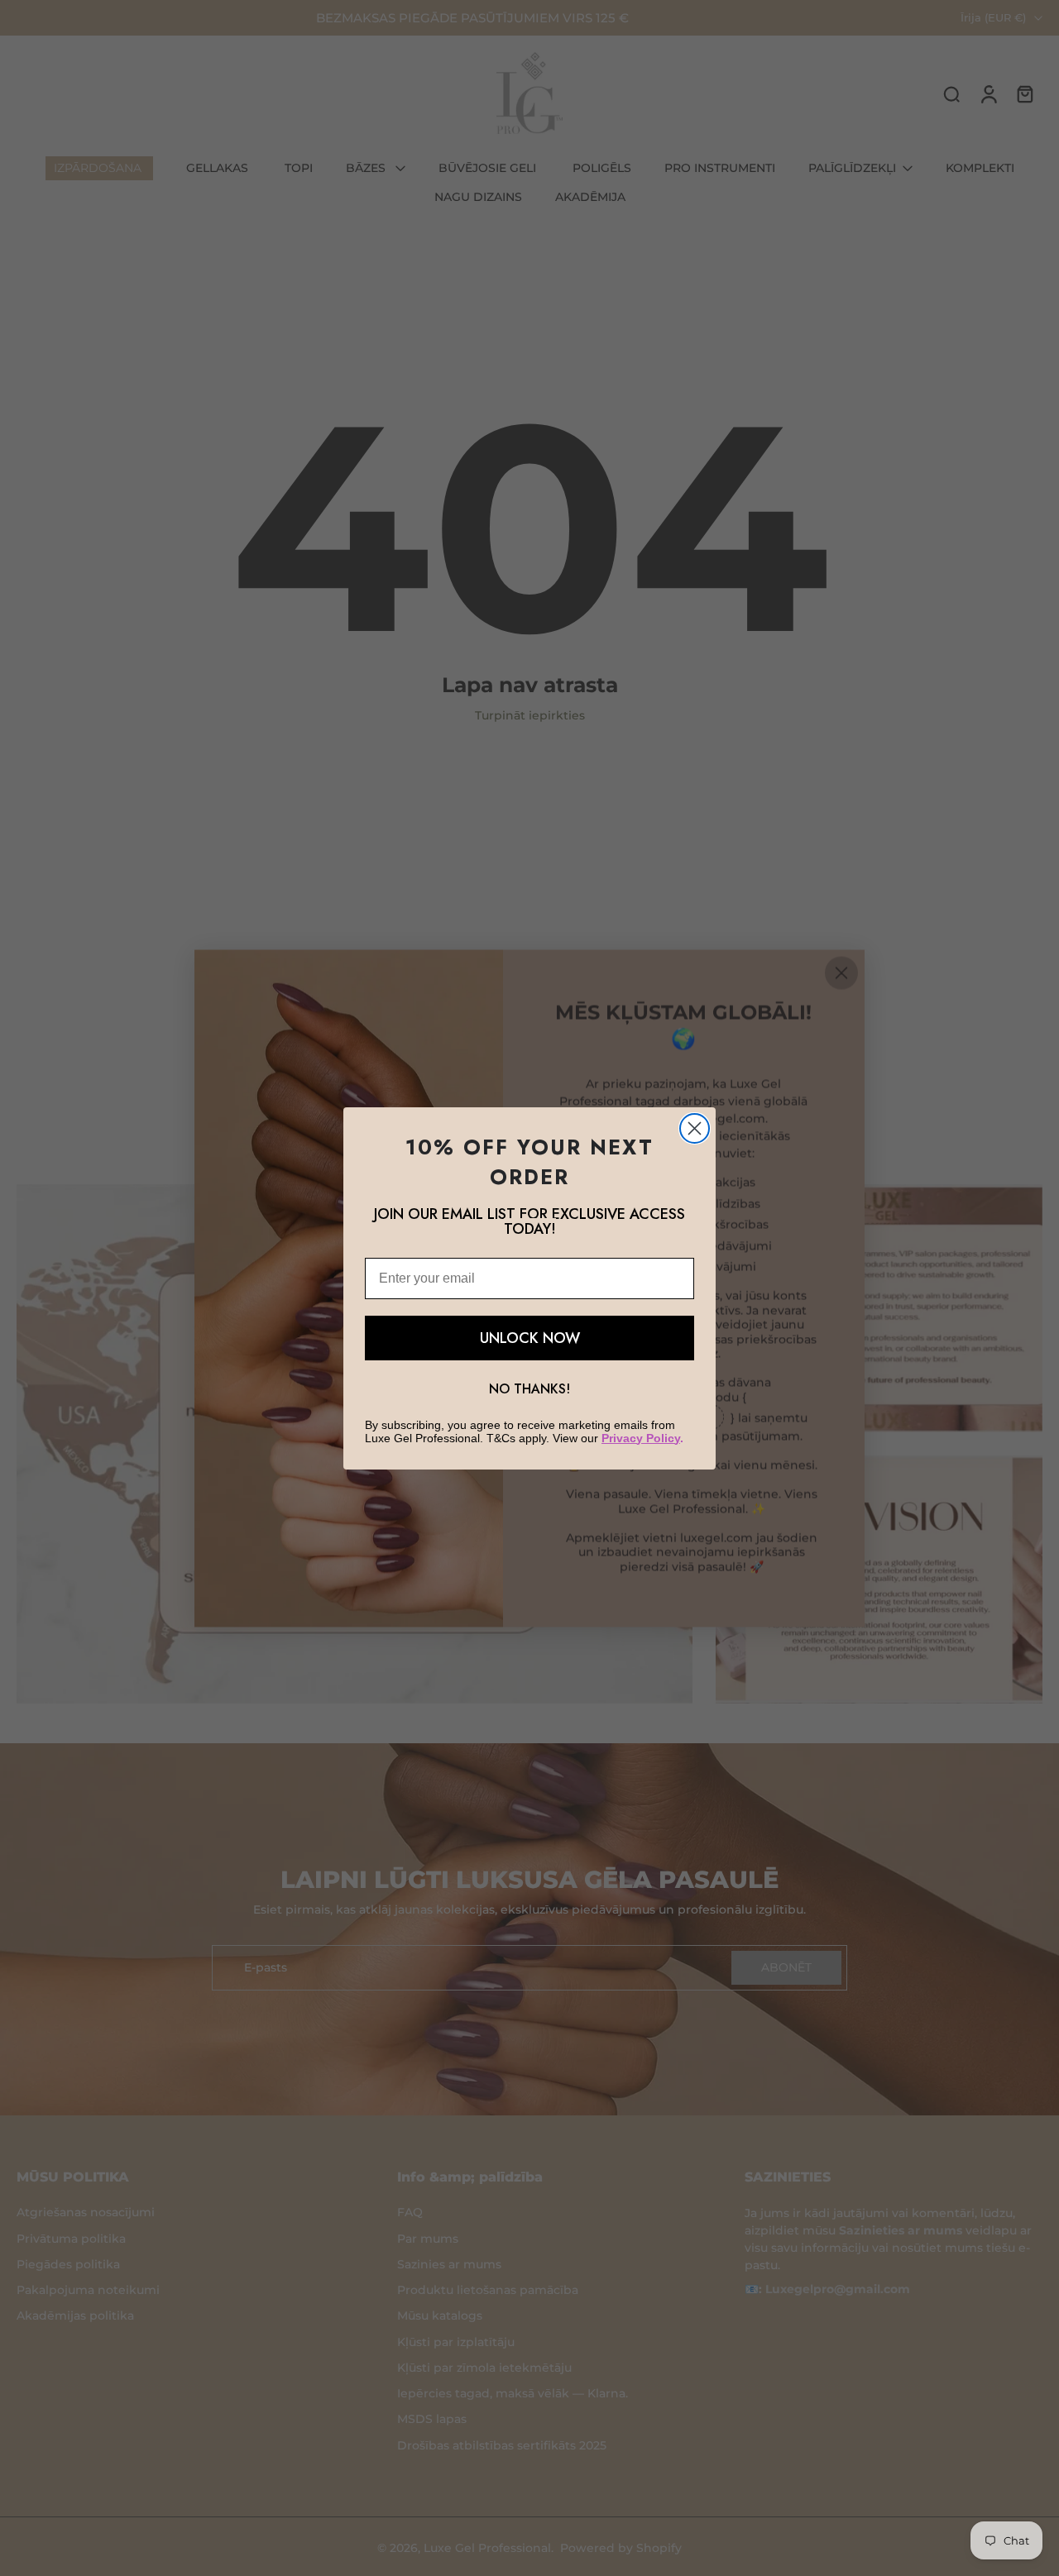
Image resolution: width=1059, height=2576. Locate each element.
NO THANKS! (529, 1389)
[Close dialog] (695, 1128)
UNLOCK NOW (530, 1338)
